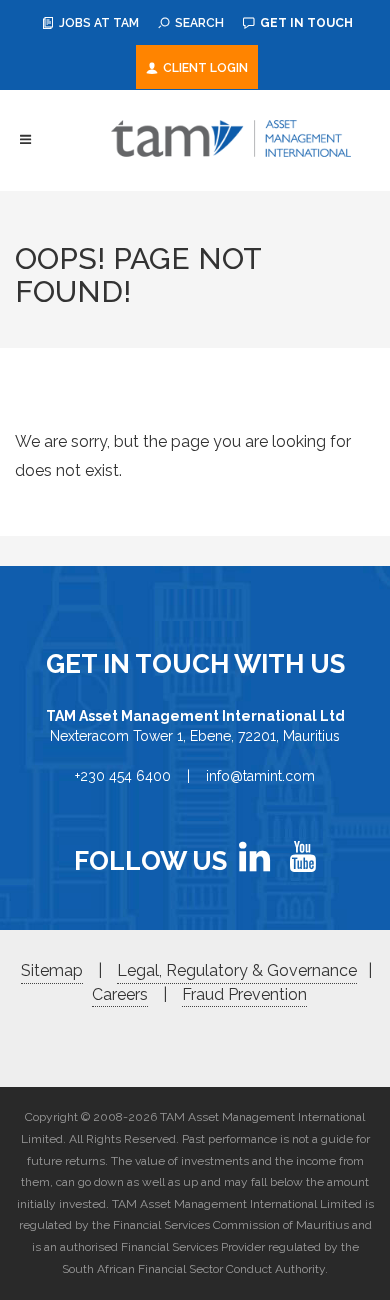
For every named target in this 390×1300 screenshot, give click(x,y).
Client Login (204, 68)
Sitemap (52, 970)
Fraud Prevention (244, 994)
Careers (120, 994)
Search (198, 23)
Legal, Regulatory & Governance (237, 970)
